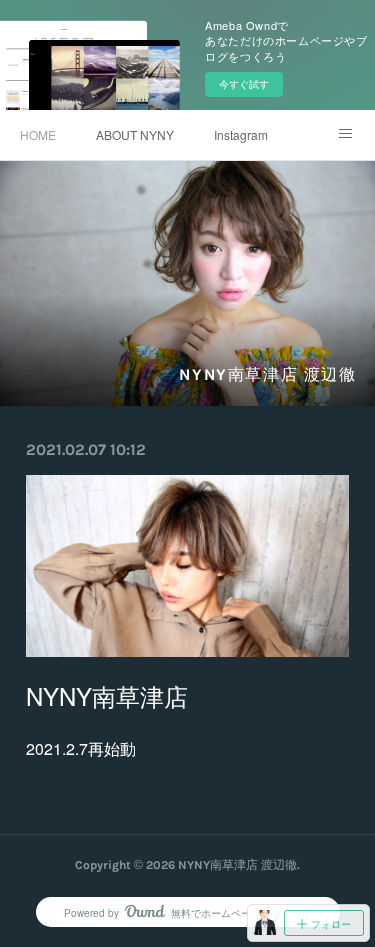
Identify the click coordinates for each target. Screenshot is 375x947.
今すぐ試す (244, 84)
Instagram (241, 134)
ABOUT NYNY (135, 134)
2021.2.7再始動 (81, 748)
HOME (38, 134)
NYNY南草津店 (107, 695)
